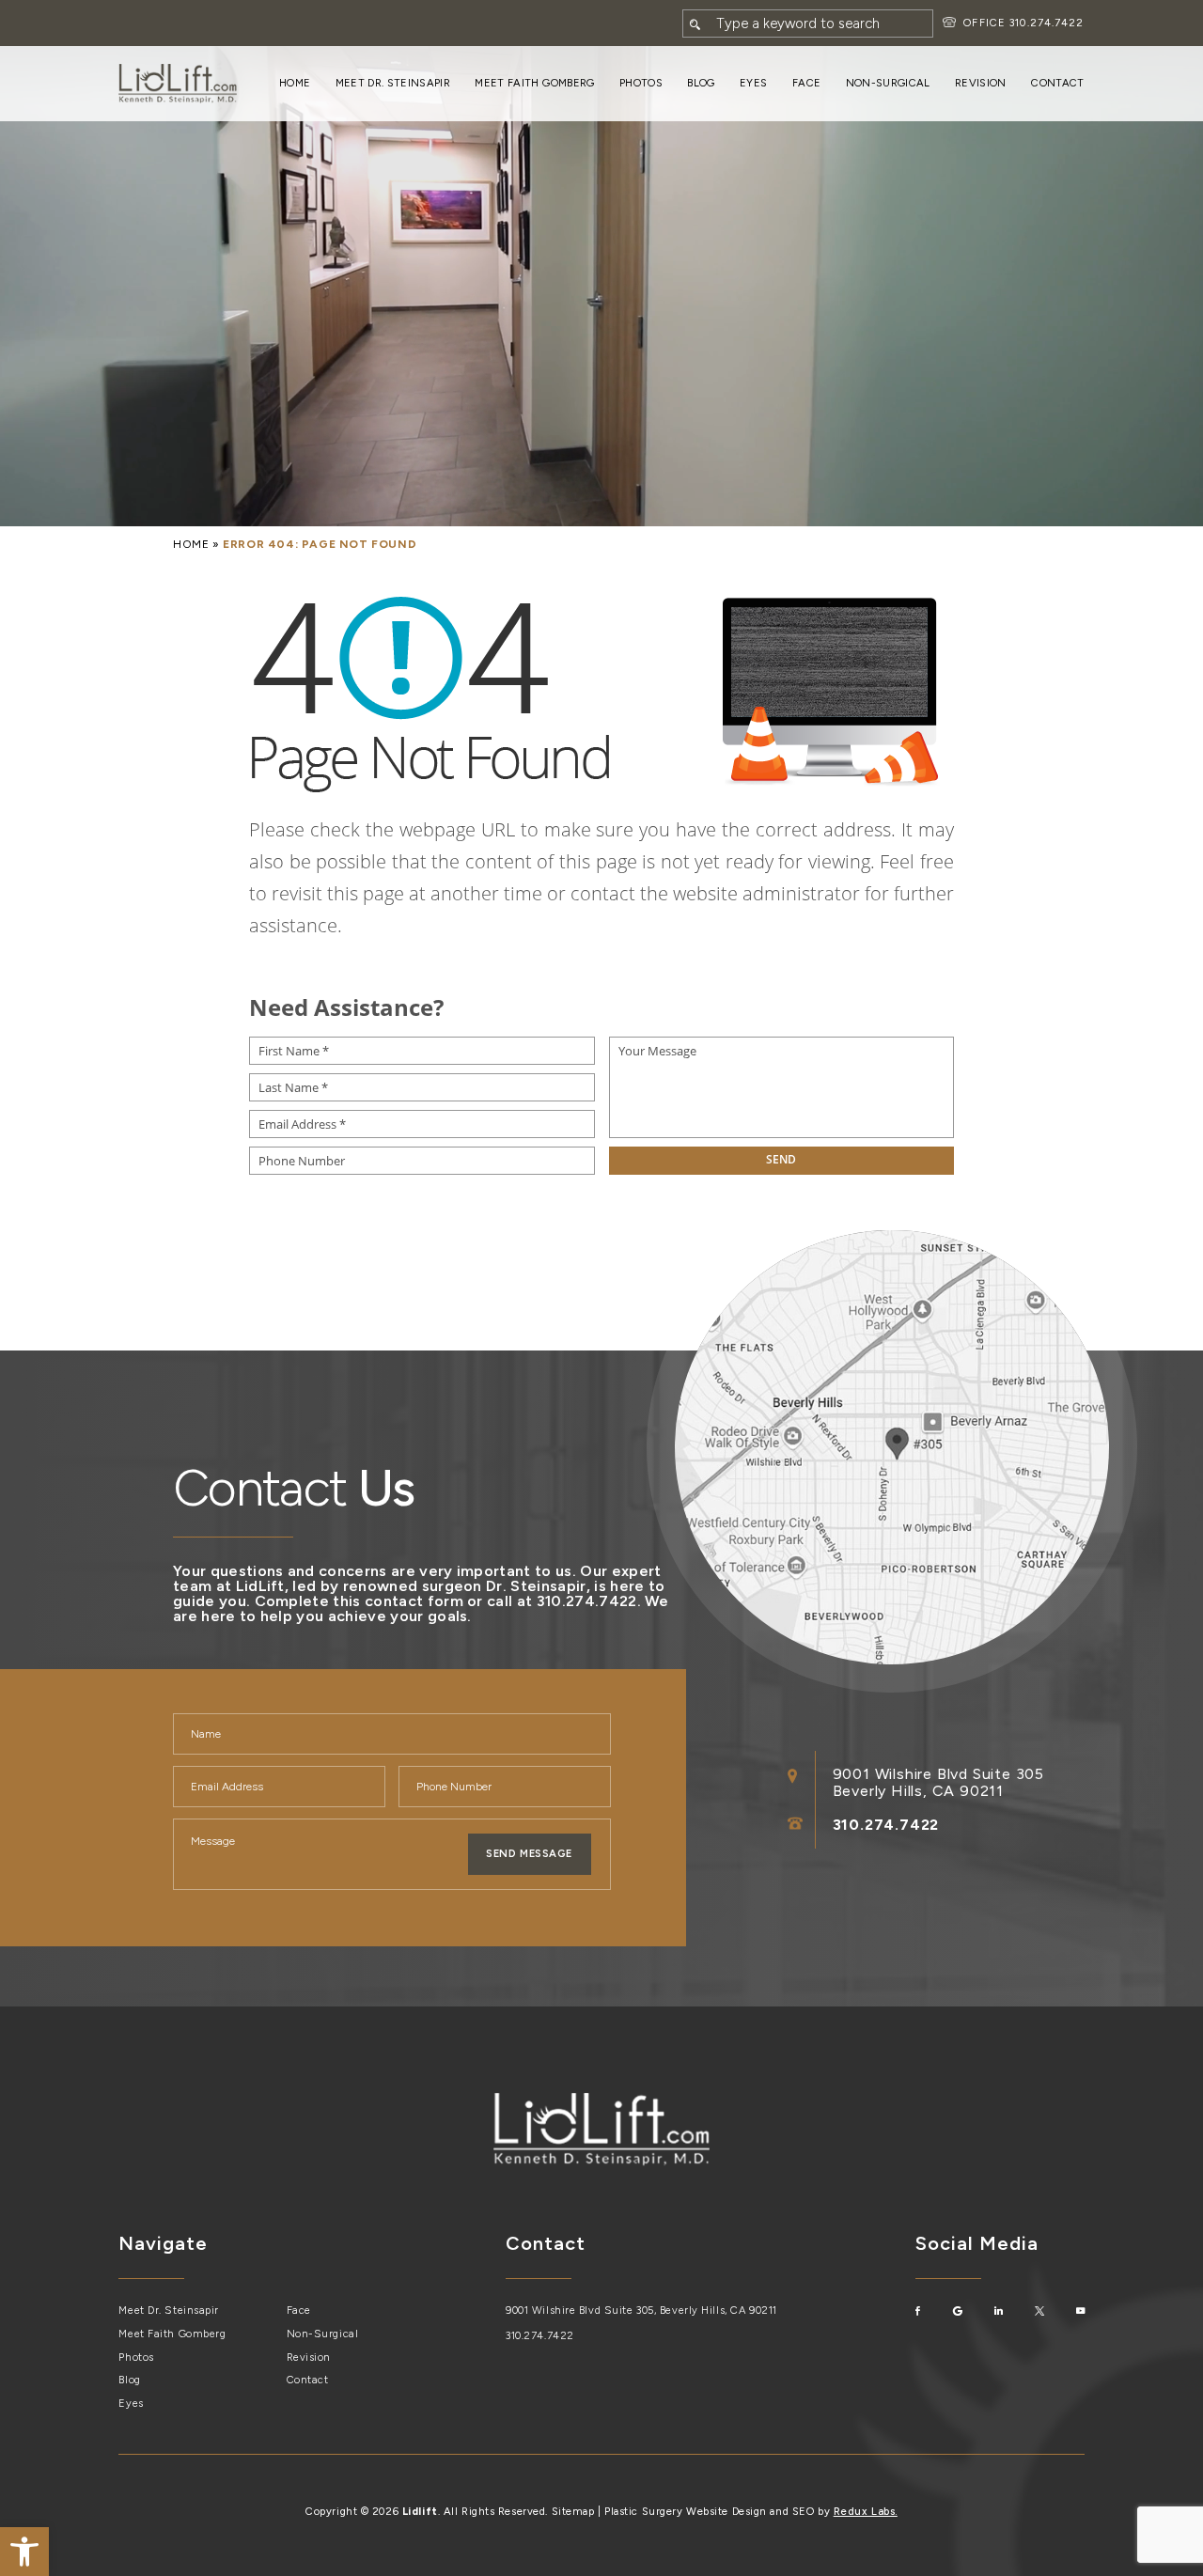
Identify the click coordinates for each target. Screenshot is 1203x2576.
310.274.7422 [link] (1047, 23)
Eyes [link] (753, 83)
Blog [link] (701, 83)
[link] (24, 2552)
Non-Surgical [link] (888, 83)
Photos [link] (641, 83)
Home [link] (295, 83)
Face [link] (806, 83)
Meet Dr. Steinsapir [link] (393, 83)
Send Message (529, 1853)
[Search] (695, 23)
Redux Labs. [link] (866, 2511)
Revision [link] (981, 83)
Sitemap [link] (573, 2511)
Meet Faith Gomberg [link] (534, 83)
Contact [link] (1057, 83)
